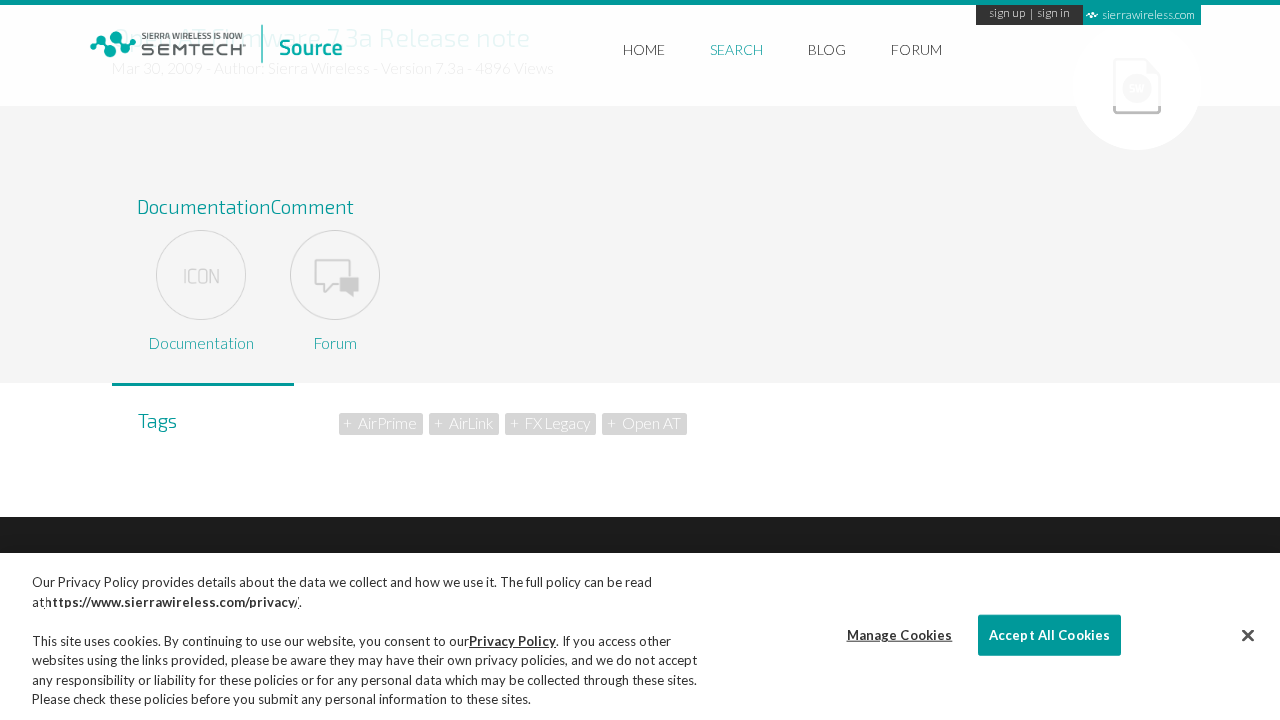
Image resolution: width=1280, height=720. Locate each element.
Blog (827, 49)
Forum (916, 49)
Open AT (651, 423)
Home (644, 49)
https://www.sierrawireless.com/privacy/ (171, 602)
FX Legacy (557, 423)
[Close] (1248, 635)
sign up (1007, 14)
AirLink (471, 423)
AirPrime (387, 423)
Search (736, 49)
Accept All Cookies (1049, 634)
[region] (640, 636)
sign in (1053, 14)
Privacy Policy (512, 641)
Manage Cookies (900, 634)
